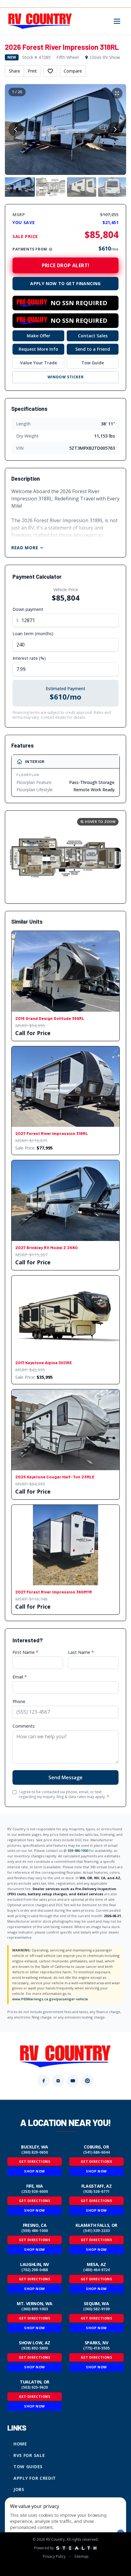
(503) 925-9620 (35, 2387)
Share (14, 71)
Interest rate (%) (29, 658)
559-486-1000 (78, 1850)
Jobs (19, 2489)
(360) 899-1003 (35, 2309)
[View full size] (117, 93)
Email (20, 1677)
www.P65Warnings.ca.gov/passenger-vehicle (50, 1999)
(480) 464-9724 (96, 2270)
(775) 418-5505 (96, 2348)
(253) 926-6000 (35, 2192)
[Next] (115, 129)
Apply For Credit (35, 2478)
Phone (19, 1701)
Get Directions (35, 2161)
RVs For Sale (29, 2455)
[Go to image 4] (113, 187)
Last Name (81, 1652)
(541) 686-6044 (96, 2152)
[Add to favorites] (50, 71)
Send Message (65, 1777)
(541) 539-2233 (96, 2231)
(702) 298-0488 (35, 2270)
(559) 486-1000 (35, 2231)
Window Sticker (65, 377)
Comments (24, 1726)
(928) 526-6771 (96, 2192)
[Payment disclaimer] (51, 249)
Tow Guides (28, 2467)
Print (32, 71)
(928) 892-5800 (35, 2348)
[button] (65, 857)
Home (20, 2444)
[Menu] (117, 21)
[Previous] (16, 129)
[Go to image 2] (51, 187)
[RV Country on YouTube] (73, 2081)
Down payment (28, 609)
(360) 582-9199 (96, 2309)
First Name (25, 1652)
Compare (73, 71)
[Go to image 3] (82, 187)
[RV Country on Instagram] (58, 2081)
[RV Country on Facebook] (44, 2081)
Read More (25, 548)
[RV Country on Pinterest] (87, 2081)
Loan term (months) (33, 634)
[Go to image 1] (19, 187)
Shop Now (34, 2171)
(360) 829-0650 (35, 2152)
